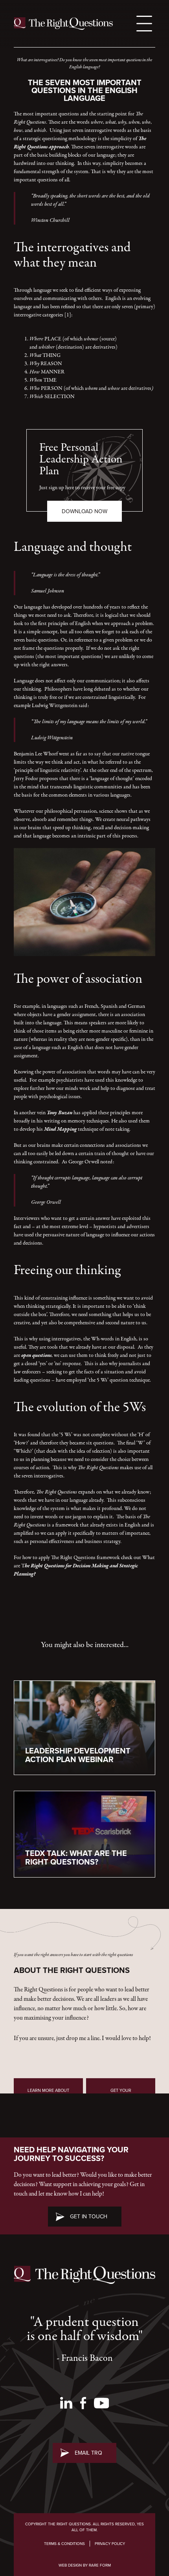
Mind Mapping (60, 1129)
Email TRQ (88, 2453)
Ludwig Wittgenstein (55, 706)
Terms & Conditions (64, 2544)
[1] (68, 315)
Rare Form (100, 2565)
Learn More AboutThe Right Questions (49, 2093)
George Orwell (84, 1162)
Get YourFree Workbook (121, 2093)
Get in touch (89, 2217)
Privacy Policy (110, 2544)
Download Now (84, 511)
